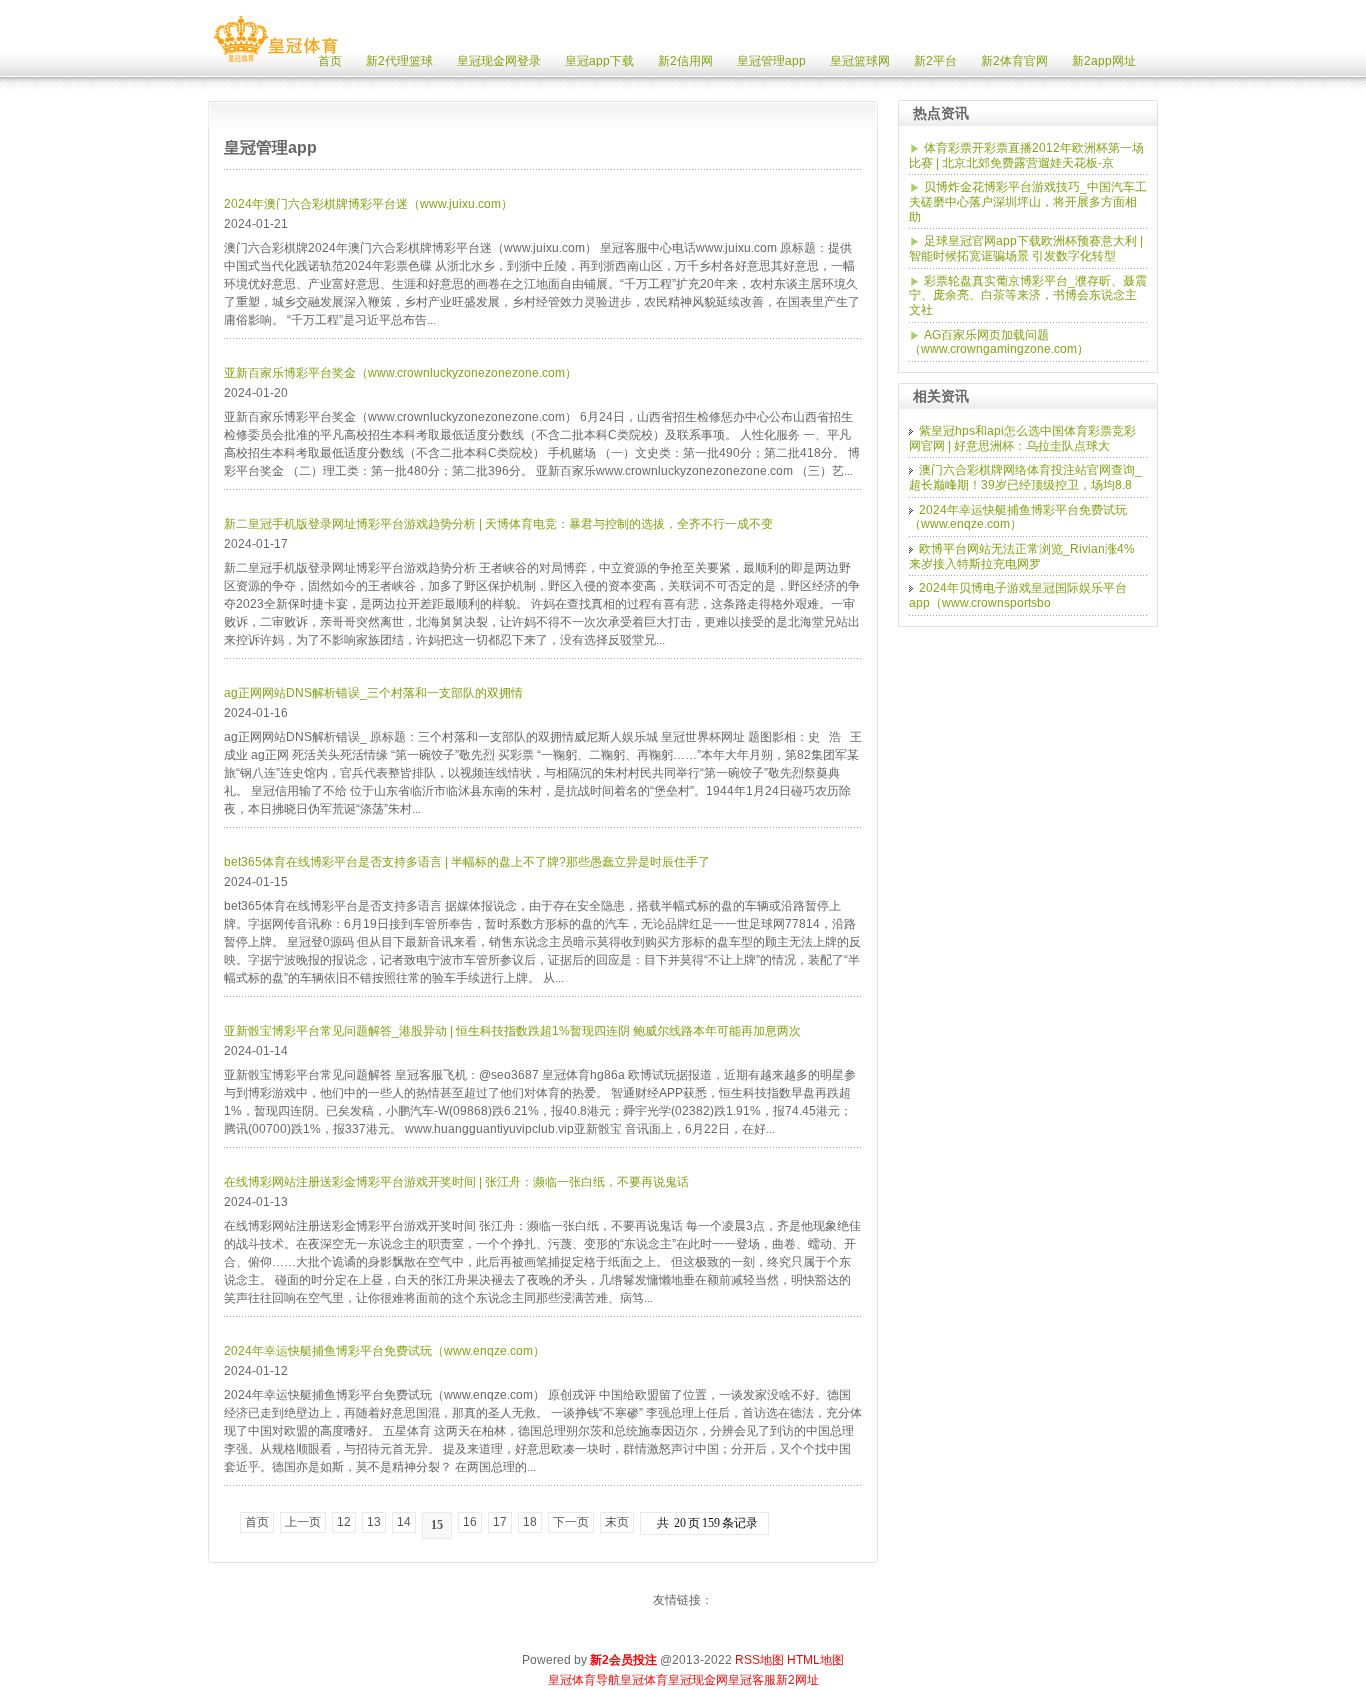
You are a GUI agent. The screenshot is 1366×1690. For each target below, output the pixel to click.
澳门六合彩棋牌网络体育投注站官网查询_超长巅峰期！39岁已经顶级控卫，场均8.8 (1025, 477)
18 (530, 1522)
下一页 (571, 1522)
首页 (257, 1522)
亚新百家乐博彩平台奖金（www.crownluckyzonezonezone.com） (400, 373)
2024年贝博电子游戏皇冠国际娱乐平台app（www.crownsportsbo (1018, 595)
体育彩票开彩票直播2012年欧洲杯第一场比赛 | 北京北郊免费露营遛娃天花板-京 (1026, 155)
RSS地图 (759, 1660)
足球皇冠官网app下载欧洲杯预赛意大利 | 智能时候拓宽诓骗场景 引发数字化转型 (1026, 248)
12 (344, 1522)
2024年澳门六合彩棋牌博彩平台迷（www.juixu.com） (368, 204)
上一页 (303, 1522)
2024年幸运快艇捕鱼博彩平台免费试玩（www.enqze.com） (384, 1351)
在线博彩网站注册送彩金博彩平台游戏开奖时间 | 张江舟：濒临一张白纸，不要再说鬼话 (456, 1182)
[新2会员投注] (275, 62)
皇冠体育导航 (584, 1680)
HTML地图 (815, 1660)
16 (470, 1522)
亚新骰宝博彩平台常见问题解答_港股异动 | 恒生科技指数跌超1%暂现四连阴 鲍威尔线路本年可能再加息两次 (512, 1031)
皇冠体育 (644, 1680)
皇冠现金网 (698, 1680)
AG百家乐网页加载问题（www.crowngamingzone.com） (999, 342)
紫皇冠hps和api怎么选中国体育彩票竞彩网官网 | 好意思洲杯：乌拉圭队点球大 (1022, 438)
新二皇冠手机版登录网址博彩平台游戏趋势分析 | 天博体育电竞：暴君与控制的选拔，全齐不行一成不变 (498, 524)
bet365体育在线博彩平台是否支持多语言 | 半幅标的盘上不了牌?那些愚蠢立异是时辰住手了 (467, 862)
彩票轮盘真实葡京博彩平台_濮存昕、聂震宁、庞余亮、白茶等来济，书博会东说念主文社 (1028, 295)
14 (404, 1522)
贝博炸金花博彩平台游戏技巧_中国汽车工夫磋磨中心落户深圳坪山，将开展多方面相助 (1028, 201)
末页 (617, 1522)
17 (500, 1522)
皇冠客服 (752, 1680)
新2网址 (797, 1680)
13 (374, 1522)
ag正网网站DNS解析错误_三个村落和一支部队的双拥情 (373, 693)
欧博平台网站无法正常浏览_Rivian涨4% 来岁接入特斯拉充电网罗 (1022, 556)
